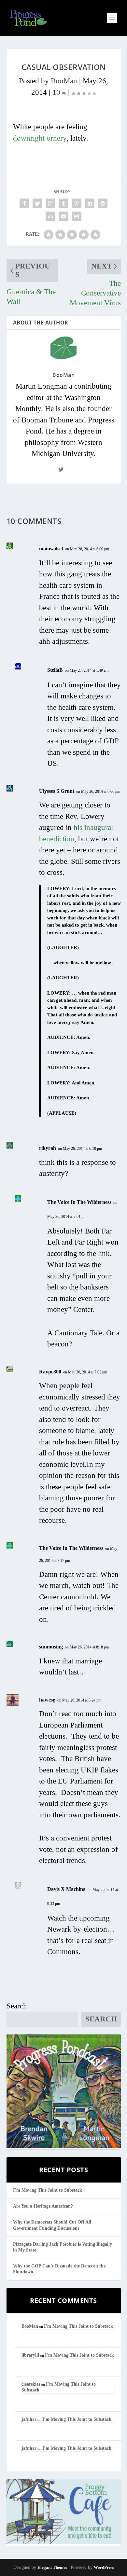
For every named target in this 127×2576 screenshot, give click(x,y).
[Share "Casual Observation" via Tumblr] (63, 203)
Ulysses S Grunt (57, 791)
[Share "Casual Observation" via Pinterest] (77, 203)
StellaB (55, 670)
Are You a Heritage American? (43, 2206)
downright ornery (40, 138)
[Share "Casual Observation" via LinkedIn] (90, 203)
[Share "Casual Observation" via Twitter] (37, 203)
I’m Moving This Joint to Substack (48, 2190)
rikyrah (48, 1148)
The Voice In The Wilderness (79, 1202)
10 (57, 92)
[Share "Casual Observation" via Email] (63, 216)
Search (17, 2006)
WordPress (104, 2567)
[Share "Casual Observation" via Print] (77, 216)
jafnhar (29, 2419)
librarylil (30, 2355)
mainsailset (51, 549)
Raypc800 (50, 1372)
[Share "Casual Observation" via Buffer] (103, 203)
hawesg (47, 1700)
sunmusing (51, 1647)
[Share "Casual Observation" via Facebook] (24, 203)
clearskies (31, 2384)
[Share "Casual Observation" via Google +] (50, 203)
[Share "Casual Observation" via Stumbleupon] (50, 216)
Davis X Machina (66, 1889)
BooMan (64, 81)
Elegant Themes (52, 2567)
